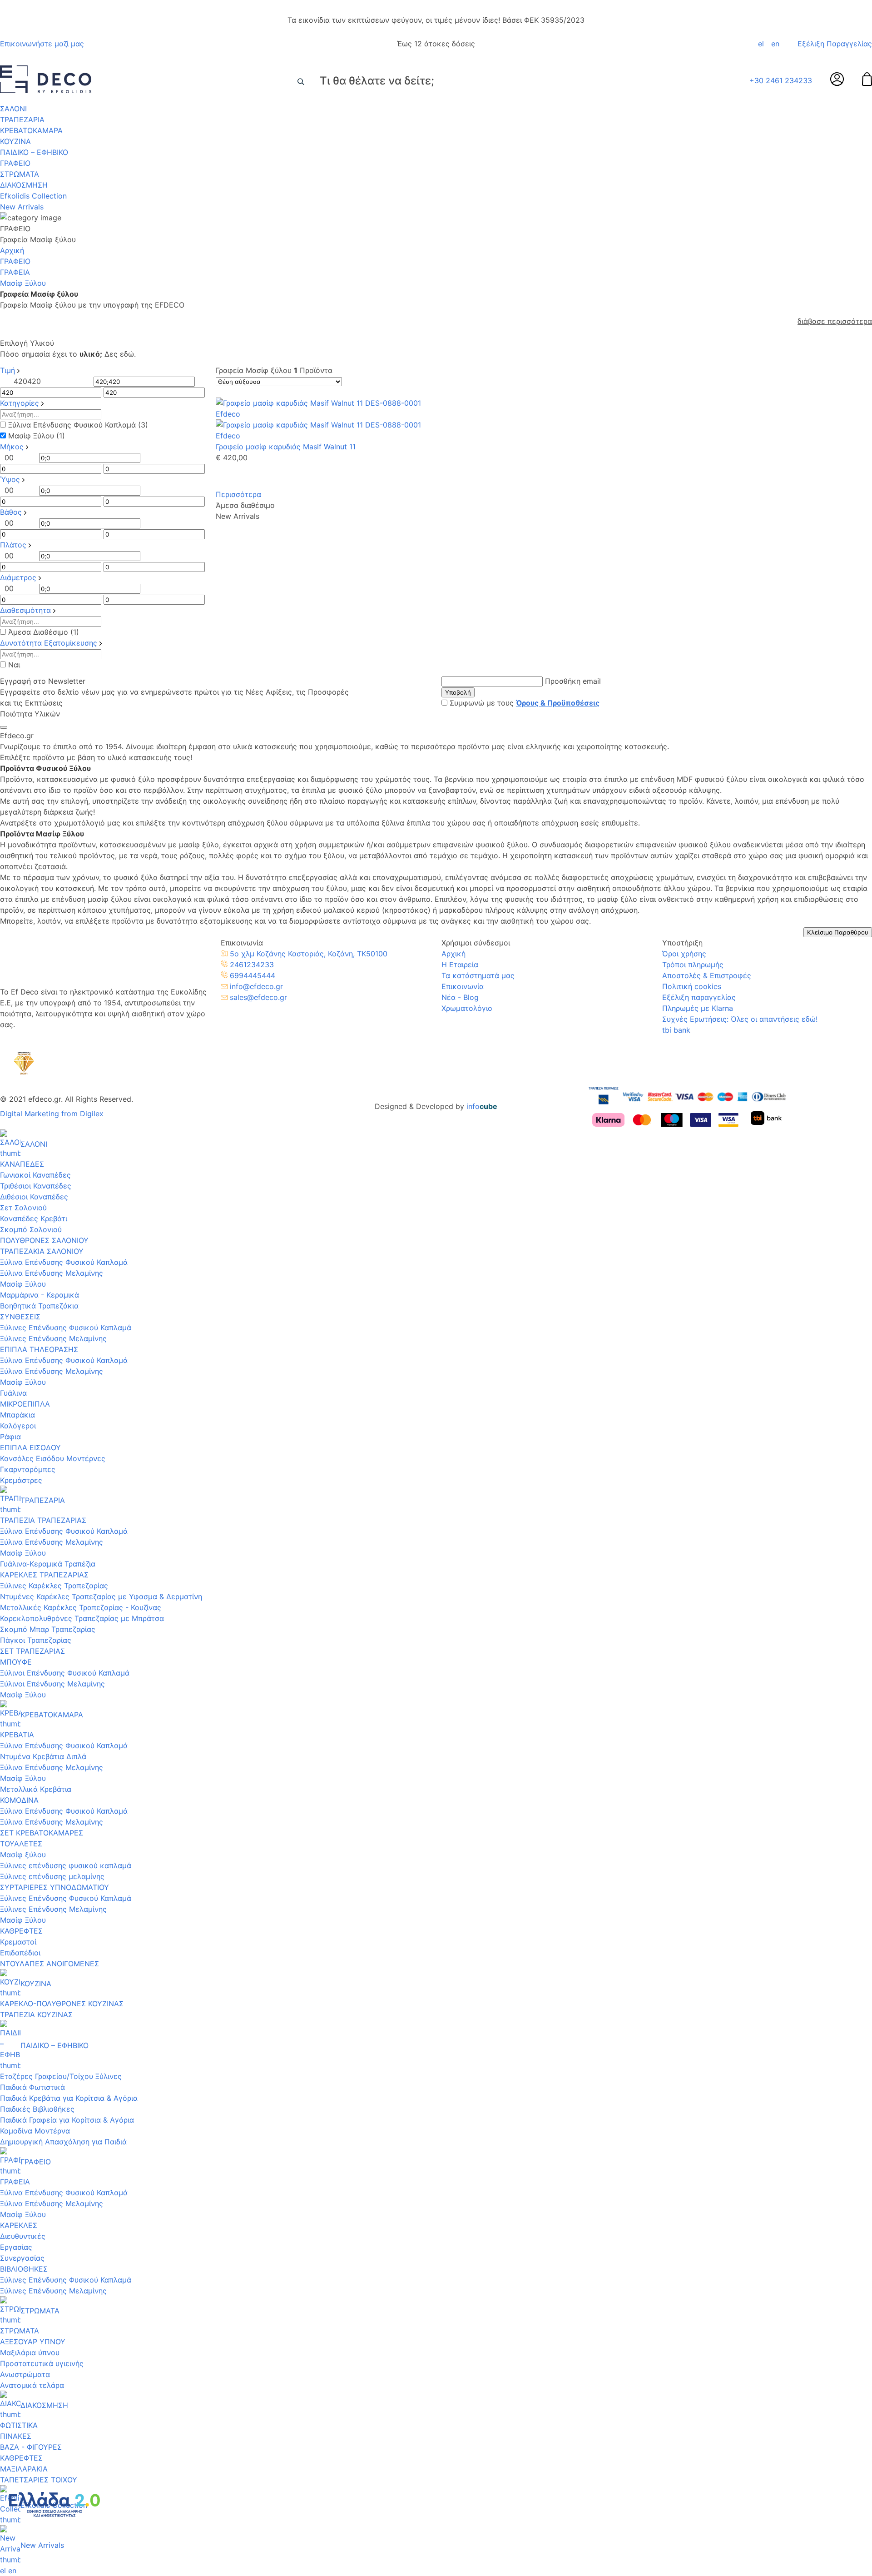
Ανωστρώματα (25, 2374)
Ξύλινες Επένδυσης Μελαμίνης (53, 1338)
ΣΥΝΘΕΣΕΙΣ (20, 1317)
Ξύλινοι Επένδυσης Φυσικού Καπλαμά (65, 1673)
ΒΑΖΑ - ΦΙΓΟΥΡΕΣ (31, 2447)
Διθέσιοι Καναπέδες (34, 1197)
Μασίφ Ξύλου (23, 1284)
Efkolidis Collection (33, 196)
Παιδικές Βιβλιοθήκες (37, 2109)
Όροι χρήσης (684, 954)
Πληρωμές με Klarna (698, 1008)
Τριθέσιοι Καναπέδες (36, 1186)
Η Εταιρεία (460, 965)
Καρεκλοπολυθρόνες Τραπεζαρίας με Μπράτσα (82, 1618)
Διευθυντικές (23, 2236)
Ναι (14, 665)
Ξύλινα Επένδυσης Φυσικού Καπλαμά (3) (78, 425)
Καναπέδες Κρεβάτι (34, 1218)
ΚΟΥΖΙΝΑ (15, 141)
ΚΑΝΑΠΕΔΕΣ (22, 1164)
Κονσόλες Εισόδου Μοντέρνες (53, 1458)
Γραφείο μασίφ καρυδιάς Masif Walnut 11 (286, 447)
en (775, 44)
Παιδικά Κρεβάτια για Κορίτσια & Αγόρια (69, 2098)
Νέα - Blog (460, 997)
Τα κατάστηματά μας (478, 975)
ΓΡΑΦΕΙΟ (15, 163)
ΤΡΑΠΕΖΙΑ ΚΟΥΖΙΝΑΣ (36, 2014)
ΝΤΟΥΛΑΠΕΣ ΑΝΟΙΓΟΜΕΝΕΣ (50, 1964)
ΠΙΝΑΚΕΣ (16, 2436)
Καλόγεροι (18, 1426)
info (482, 1106)
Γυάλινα (13, 1393)
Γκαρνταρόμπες (28, 1469)
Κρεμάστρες (21, 1480)
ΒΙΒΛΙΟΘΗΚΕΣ (24, 2269)
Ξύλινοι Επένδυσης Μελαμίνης (52, 1684)
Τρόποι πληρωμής (693, 965)
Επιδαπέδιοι (20, 1953)
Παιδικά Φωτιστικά (32, 2087)
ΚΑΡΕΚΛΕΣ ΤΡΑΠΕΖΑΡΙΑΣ (44, 1575)
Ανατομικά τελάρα (32, 2385)
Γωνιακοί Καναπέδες (35, 1175)
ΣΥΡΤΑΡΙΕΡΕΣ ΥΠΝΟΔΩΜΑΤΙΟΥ (54, 1887)
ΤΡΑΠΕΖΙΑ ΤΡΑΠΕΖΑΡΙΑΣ (43, 1520)
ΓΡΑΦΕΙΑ (15, 272)
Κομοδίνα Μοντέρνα (35, 2131)
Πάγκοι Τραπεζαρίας (36, 1640)
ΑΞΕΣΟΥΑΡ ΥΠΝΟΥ (33, 2342)
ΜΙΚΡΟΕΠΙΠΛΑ (25, 1404)
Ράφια (10, 1437)
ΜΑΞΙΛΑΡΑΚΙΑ (24, 2469)
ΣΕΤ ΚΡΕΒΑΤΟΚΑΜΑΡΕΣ (42, 1833)
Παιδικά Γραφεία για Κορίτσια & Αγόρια (67, 2120)
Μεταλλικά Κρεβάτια (36, 1789)
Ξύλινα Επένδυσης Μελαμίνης (52, 1273)
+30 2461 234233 (781, 80)
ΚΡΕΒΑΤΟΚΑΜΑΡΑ (31, 130)
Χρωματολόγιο (467, 1008)
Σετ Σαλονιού (23, 1208)
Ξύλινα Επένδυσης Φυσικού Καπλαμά (64, 1262)
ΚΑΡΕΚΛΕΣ (19, 2225)
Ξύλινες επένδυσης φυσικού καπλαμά (66, 1865)
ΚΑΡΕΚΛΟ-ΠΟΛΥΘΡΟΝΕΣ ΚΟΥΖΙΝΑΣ (62, 2004)
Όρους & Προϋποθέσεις (558, 703)
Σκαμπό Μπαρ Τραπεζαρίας (48, 1629)
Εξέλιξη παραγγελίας (699, 997)
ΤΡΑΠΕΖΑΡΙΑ (22, 119)
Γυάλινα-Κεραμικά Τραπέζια (48, 1564)
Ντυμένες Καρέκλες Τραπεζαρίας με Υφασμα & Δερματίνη (101, 1596)
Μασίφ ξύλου (23, 1855)
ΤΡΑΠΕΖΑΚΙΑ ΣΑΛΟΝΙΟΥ (42, 1251)
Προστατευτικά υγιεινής (42, 2363)
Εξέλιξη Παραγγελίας (835, 44)
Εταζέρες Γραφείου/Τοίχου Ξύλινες (61, 2076)
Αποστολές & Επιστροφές (707, 975)
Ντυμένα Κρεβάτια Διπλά (43, 1756)
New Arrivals (22, 207)
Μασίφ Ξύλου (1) (37, 436)
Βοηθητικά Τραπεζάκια (39, 1306)
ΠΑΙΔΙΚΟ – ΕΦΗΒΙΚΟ (34, 152)
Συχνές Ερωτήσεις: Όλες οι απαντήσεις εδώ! (740, 1019)
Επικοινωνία (463, 986)
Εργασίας (16, 2247)
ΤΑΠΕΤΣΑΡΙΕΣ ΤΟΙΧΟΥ (39, 2480)
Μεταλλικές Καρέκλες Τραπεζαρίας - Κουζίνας (81, 1607)
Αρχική (12, 250)
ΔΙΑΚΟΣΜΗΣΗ (24, 185)
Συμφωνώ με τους (525, 703)
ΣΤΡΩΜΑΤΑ (20, 174)
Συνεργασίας (22, 2258)
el (761, 44)
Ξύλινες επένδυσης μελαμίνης (52, 1876)
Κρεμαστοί (18, 1942)
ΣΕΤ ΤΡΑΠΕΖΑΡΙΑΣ (32, 1651)
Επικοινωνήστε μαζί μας (42, 44)
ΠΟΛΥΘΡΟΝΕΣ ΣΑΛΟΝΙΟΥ (44, 1240)
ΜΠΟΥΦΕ (16, 1662)
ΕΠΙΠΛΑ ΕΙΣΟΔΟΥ (30, 1447)
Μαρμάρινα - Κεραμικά (40, 1295)
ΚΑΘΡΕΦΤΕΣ (21, 1931)
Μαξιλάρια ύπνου (30, 2352)
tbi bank (676, 1030)
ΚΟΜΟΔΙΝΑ (19, 1800)
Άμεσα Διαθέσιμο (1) (44, 632)
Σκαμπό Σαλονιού (31, 1229)
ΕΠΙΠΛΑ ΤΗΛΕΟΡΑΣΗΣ (39, 1349)
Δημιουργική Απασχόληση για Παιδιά (63, 2142)
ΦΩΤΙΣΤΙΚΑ (19, 2425)
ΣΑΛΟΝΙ (13, 109)
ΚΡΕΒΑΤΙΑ (17, 1735)
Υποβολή (458, 692)
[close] (4, 727)
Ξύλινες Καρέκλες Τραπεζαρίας (54, 1586)
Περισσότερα (238, 494)
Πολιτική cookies (692, 986)
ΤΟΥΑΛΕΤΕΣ (21, 1844)
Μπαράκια (17, 1415)
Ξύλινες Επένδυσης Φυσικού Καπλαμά (66, 1328)
